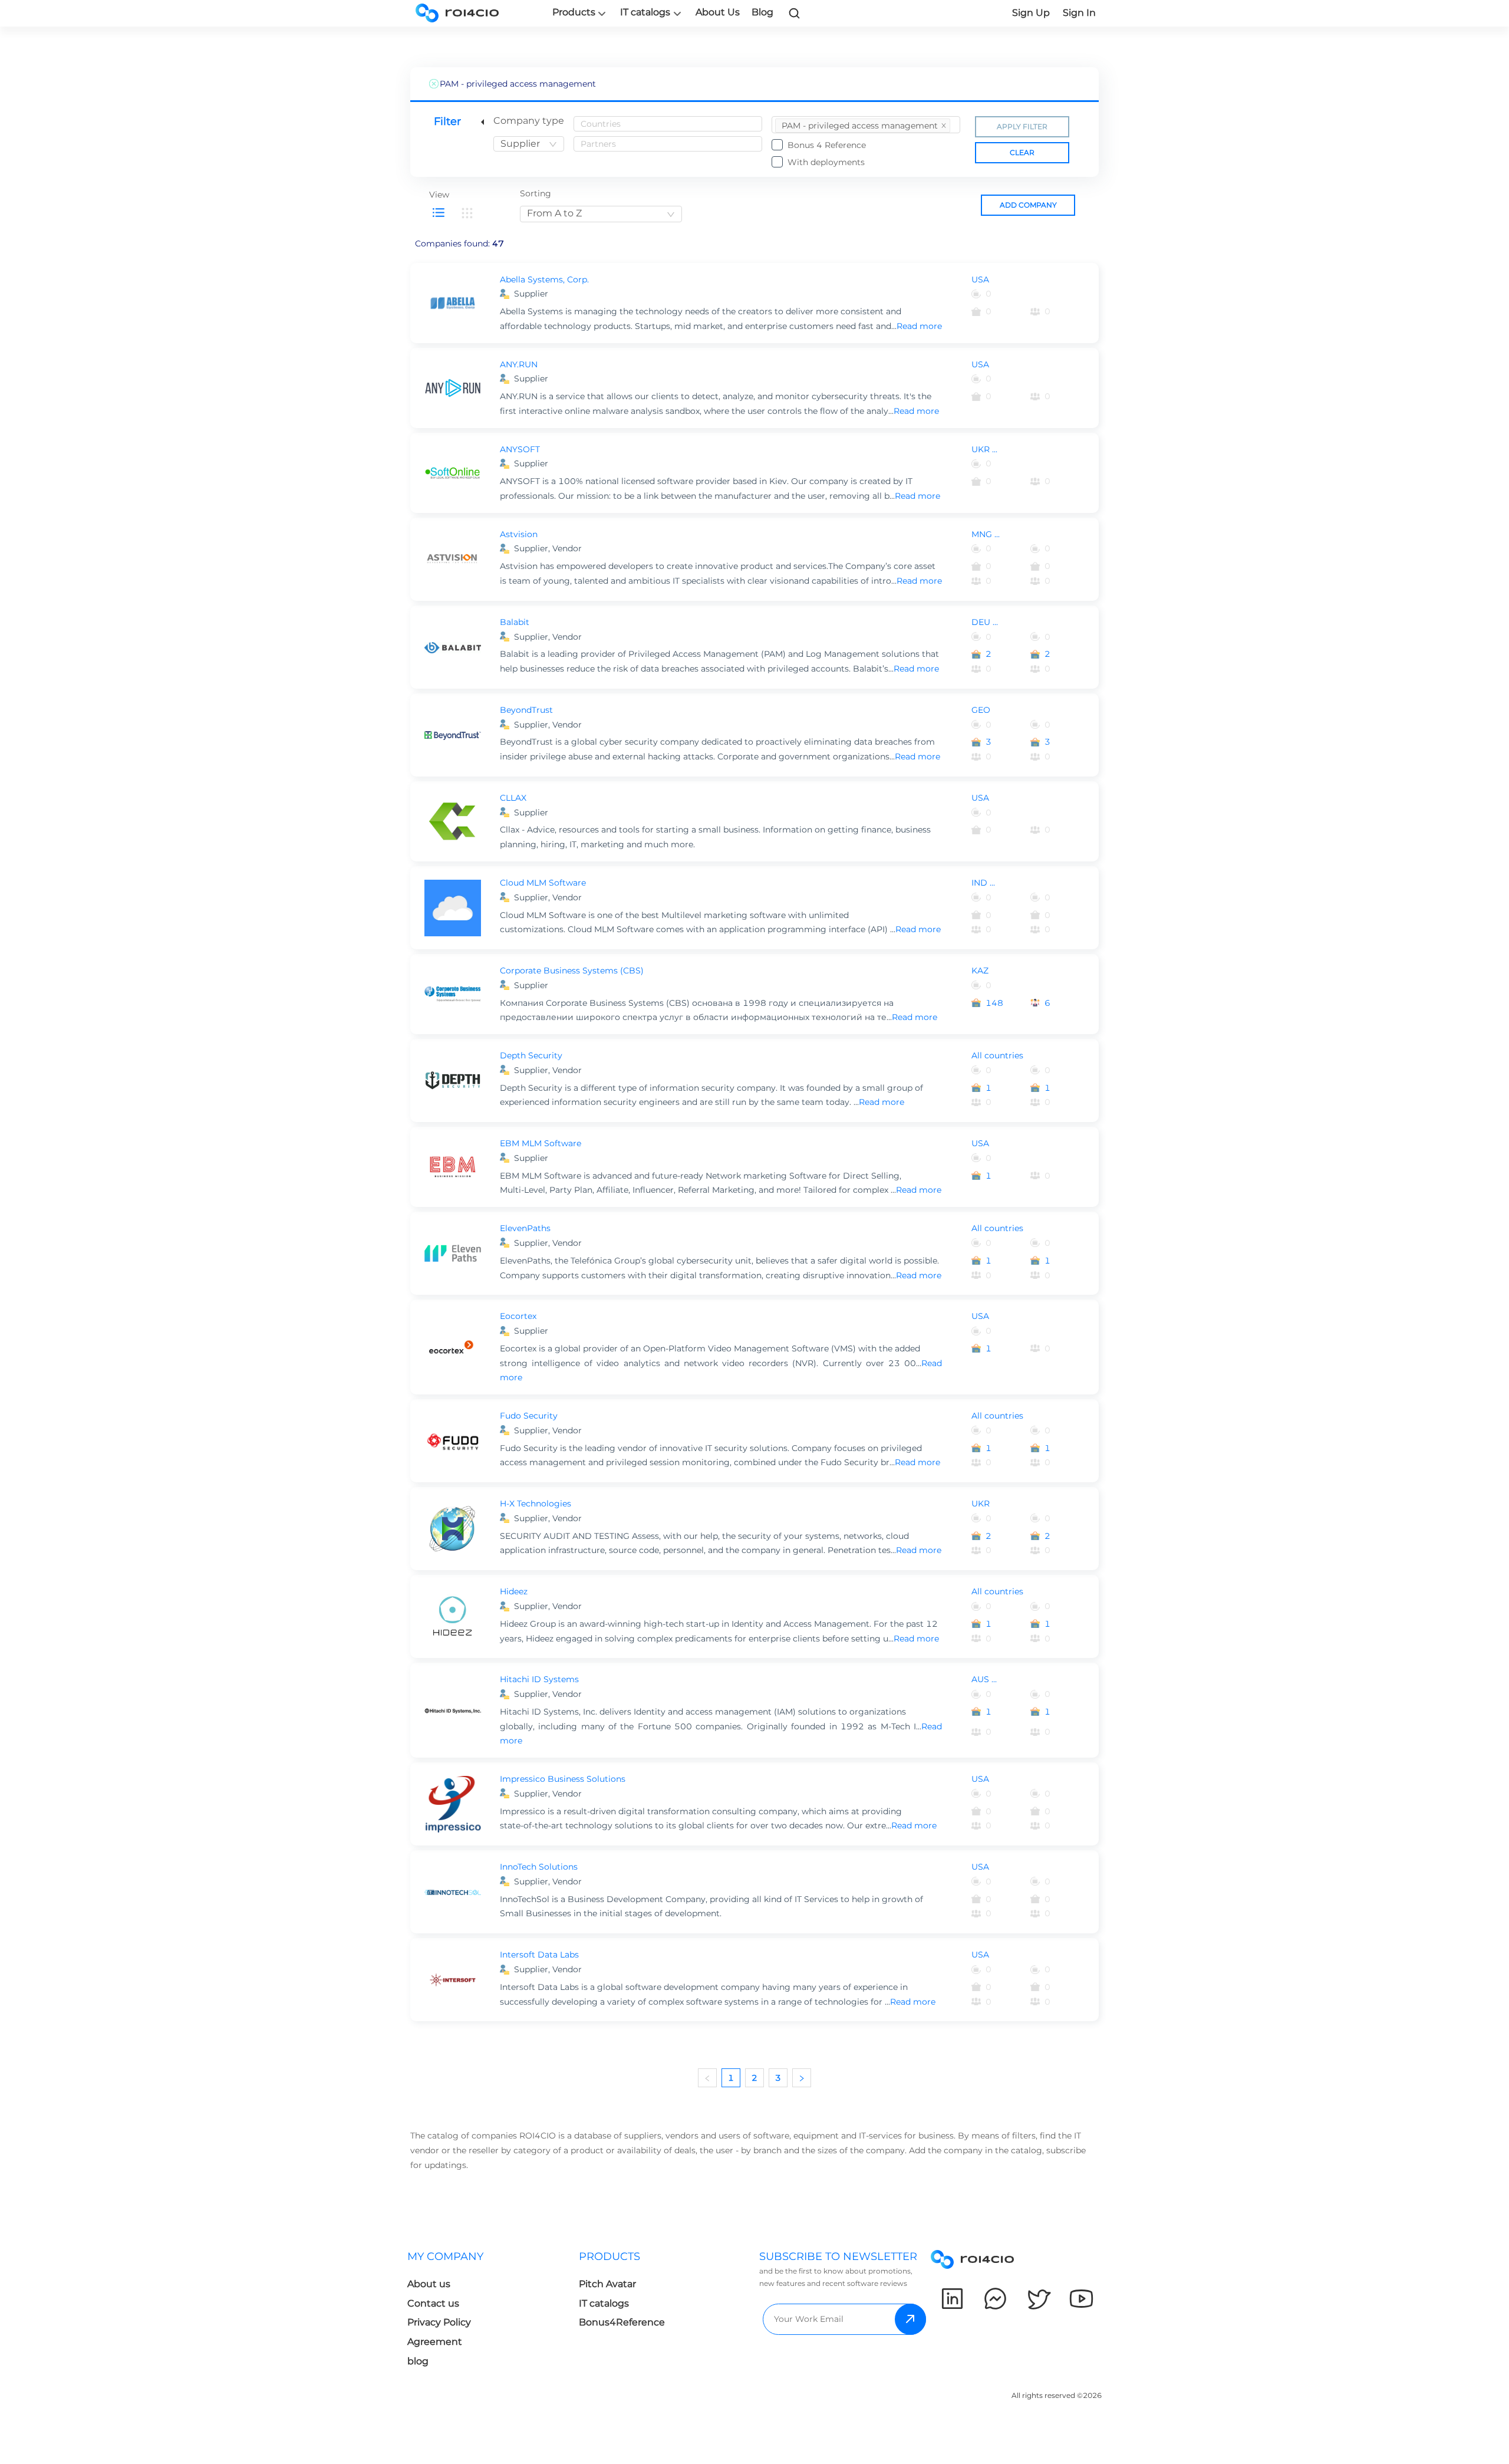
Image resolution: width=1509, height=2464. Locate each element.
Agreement (435, 2342)
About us (429, 2284)
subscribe (910, 2319)
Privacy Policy (439, 2322)
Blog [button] (762, 12)
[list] (439, 213)
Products (574, 12)
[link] (795, 13)
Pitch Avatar (607, 2284)
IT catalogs (645, 12)
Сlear (1022, 152)
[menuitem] (863, 126)
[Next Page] (802, 2078)
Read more (919, 326)
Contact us (433, 2303)
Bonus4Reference (622, 2322)
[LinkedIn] (952, 2299)
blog (418, 2361)
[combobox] (529, 144)
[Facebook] (995, 2299)
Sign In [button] (1079, 13)
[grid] (467, 213)
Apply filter (1022, 126)
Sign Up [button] (1031, 13)
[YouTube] (1081, 2299)
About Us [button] (718, 12)
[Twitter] (1038, 2299)
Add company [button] (1028, 205)
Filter (447, 121)
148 (994, 1003)
